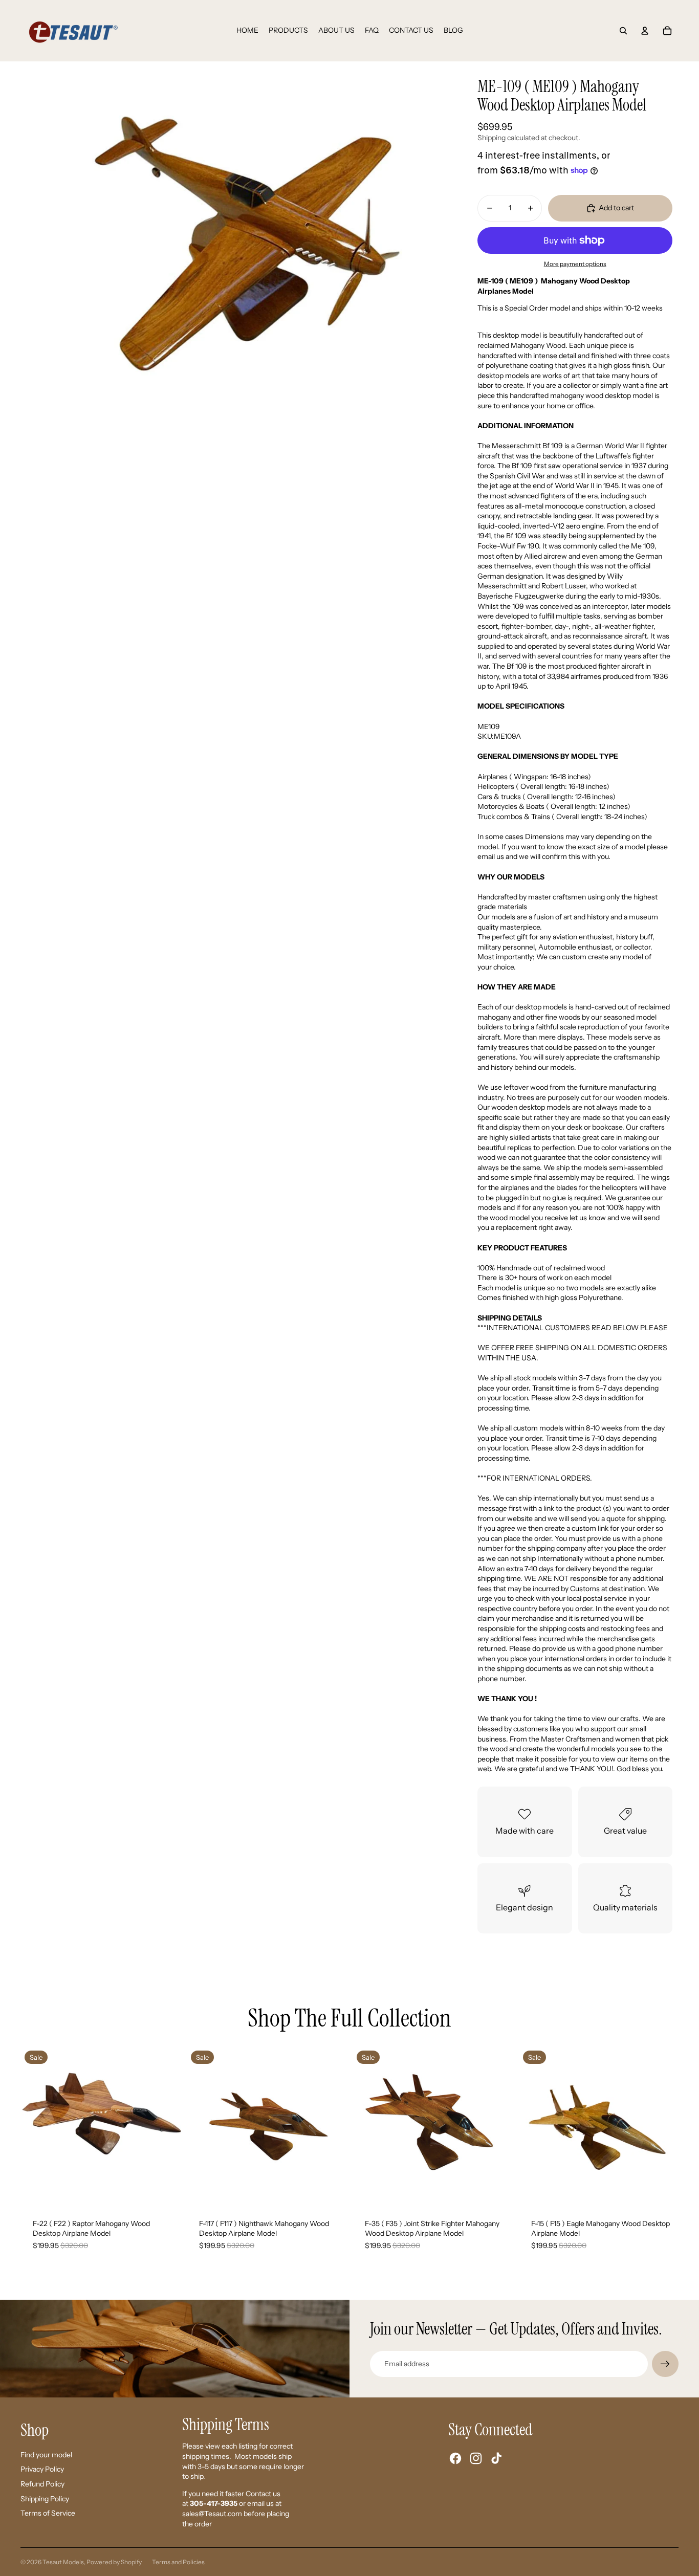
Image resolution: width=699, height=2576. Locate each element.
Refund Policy (42, 2484)
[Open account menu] (645, 31)
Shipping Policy (45, 2499)
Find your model (46, 2455)
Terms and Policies (178, 2562)
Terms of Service (48, 2513)
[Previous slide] (36, 2126)
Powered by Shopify (114, 2562)
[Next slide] (165, 2126)
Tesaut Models (63, 2562)
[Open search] (623, 31)
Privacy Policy (42, 2469)
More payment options (575, 264)
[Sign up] (665, 2364)
